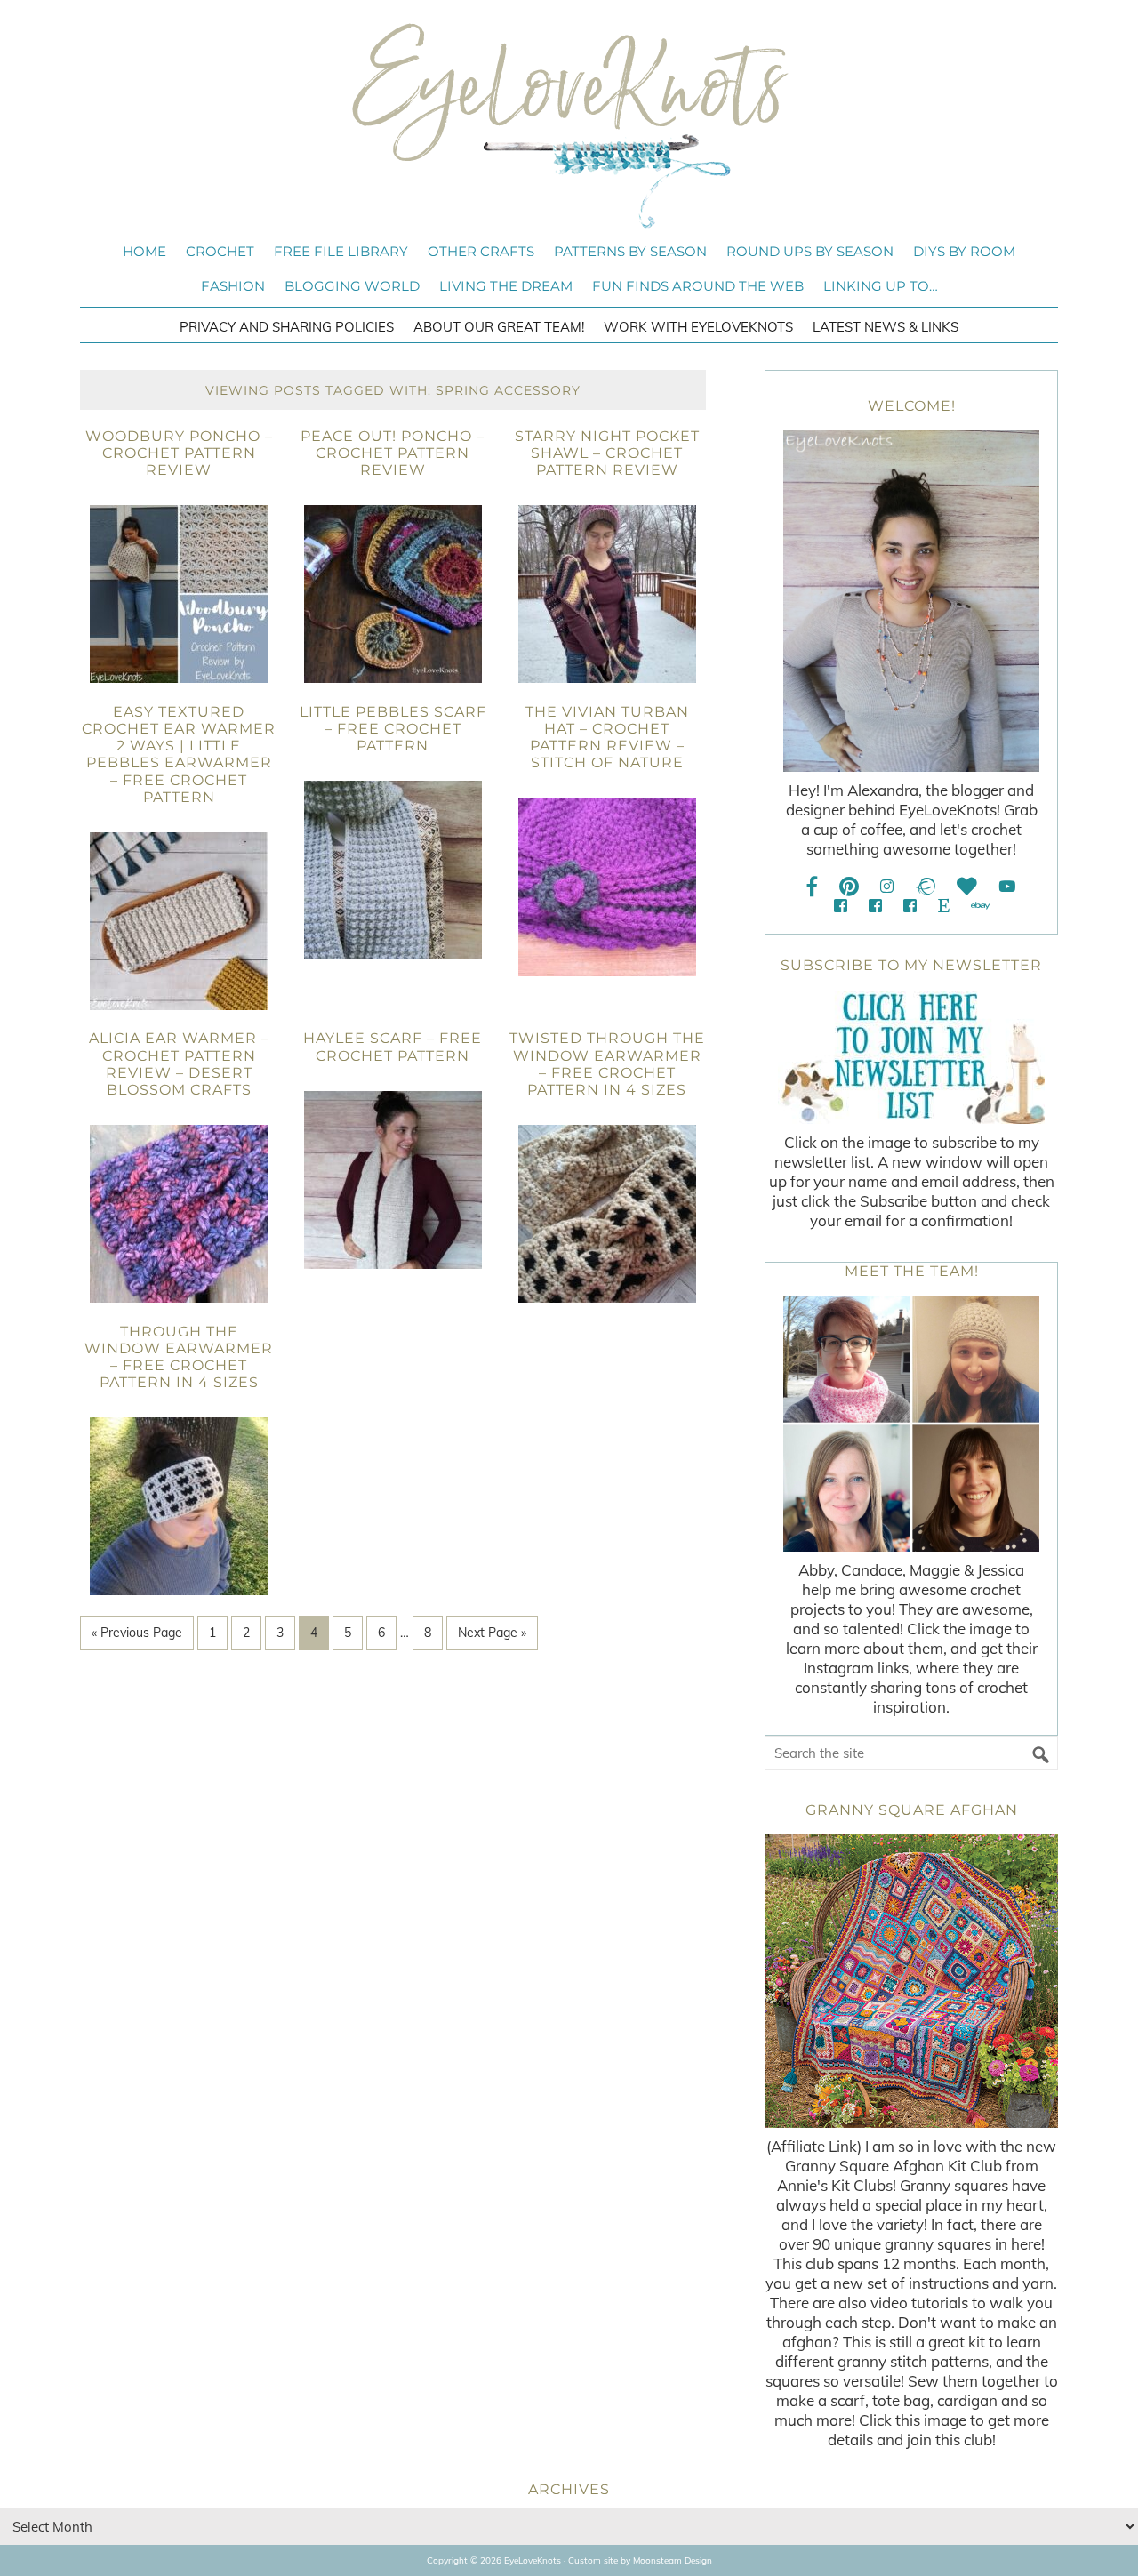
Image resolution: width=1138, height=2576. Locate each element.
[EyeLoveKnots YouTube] (1007, 886)
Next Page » (492, 1633)
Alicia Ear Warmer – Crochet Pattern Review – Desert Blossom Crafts (179, 1064)
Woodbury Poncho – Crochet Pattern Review (179, 453)
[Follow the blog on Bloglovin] (967, 886)
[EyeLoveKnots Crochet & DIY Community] (841, 906)
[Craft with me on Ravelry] (925, 886)
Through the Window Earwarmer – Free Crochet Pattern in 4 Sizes (179, 1357)
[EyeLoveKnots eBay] (980, 906)
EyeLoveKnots (569, 125)
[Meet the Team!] (911, 1424)
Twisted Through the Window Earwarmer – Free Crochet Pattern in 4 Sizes (607, 1064)
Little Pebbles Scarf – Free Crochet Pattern (393, 729)
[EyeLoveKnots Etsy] (944, 906)
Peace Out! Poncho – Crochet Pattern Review (393, 453)
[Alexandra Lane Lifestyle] (910, 906)
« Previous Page (137, 1633)
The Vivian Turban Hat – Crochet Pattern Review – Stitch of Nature (607, 738)
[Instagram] (887, 886)
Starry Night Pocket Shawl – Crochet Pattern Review (607, 453)
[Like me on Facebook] (813, 886)
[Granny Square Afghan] (911, 1981)
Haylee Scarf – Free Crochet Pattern (393, 1047)
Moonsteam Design (673, 2560)
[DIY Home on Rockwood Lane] (875, 906)
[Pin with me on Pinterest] (849, 886)
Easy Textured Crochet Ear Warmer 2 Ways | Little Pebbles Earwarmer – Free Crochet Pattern (179, 754)
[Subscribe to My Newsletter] (911, 1057)
